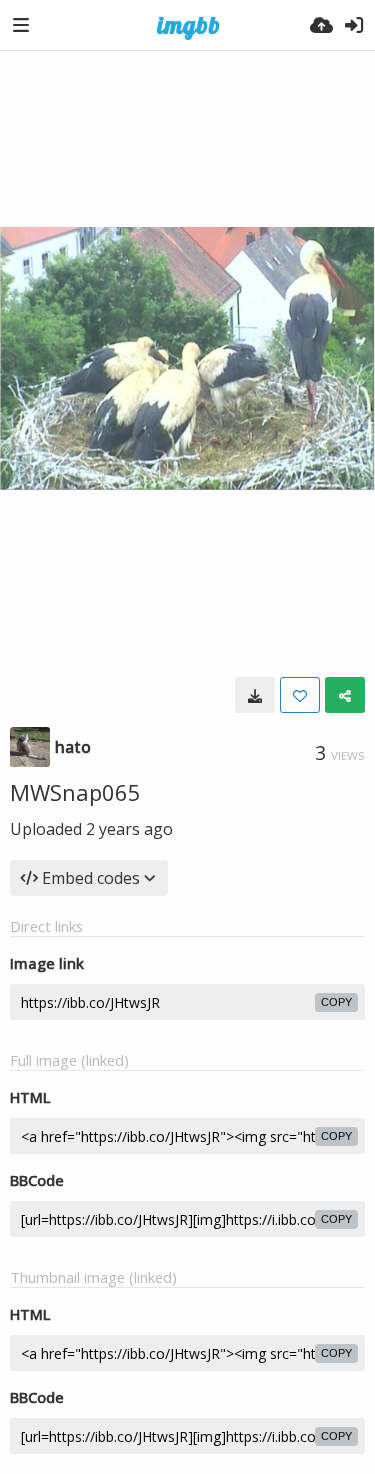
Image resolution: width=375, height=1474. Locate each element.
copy (336, 1002)
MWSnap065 (75, 792)
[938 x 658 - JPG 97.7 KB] (255, 695)
